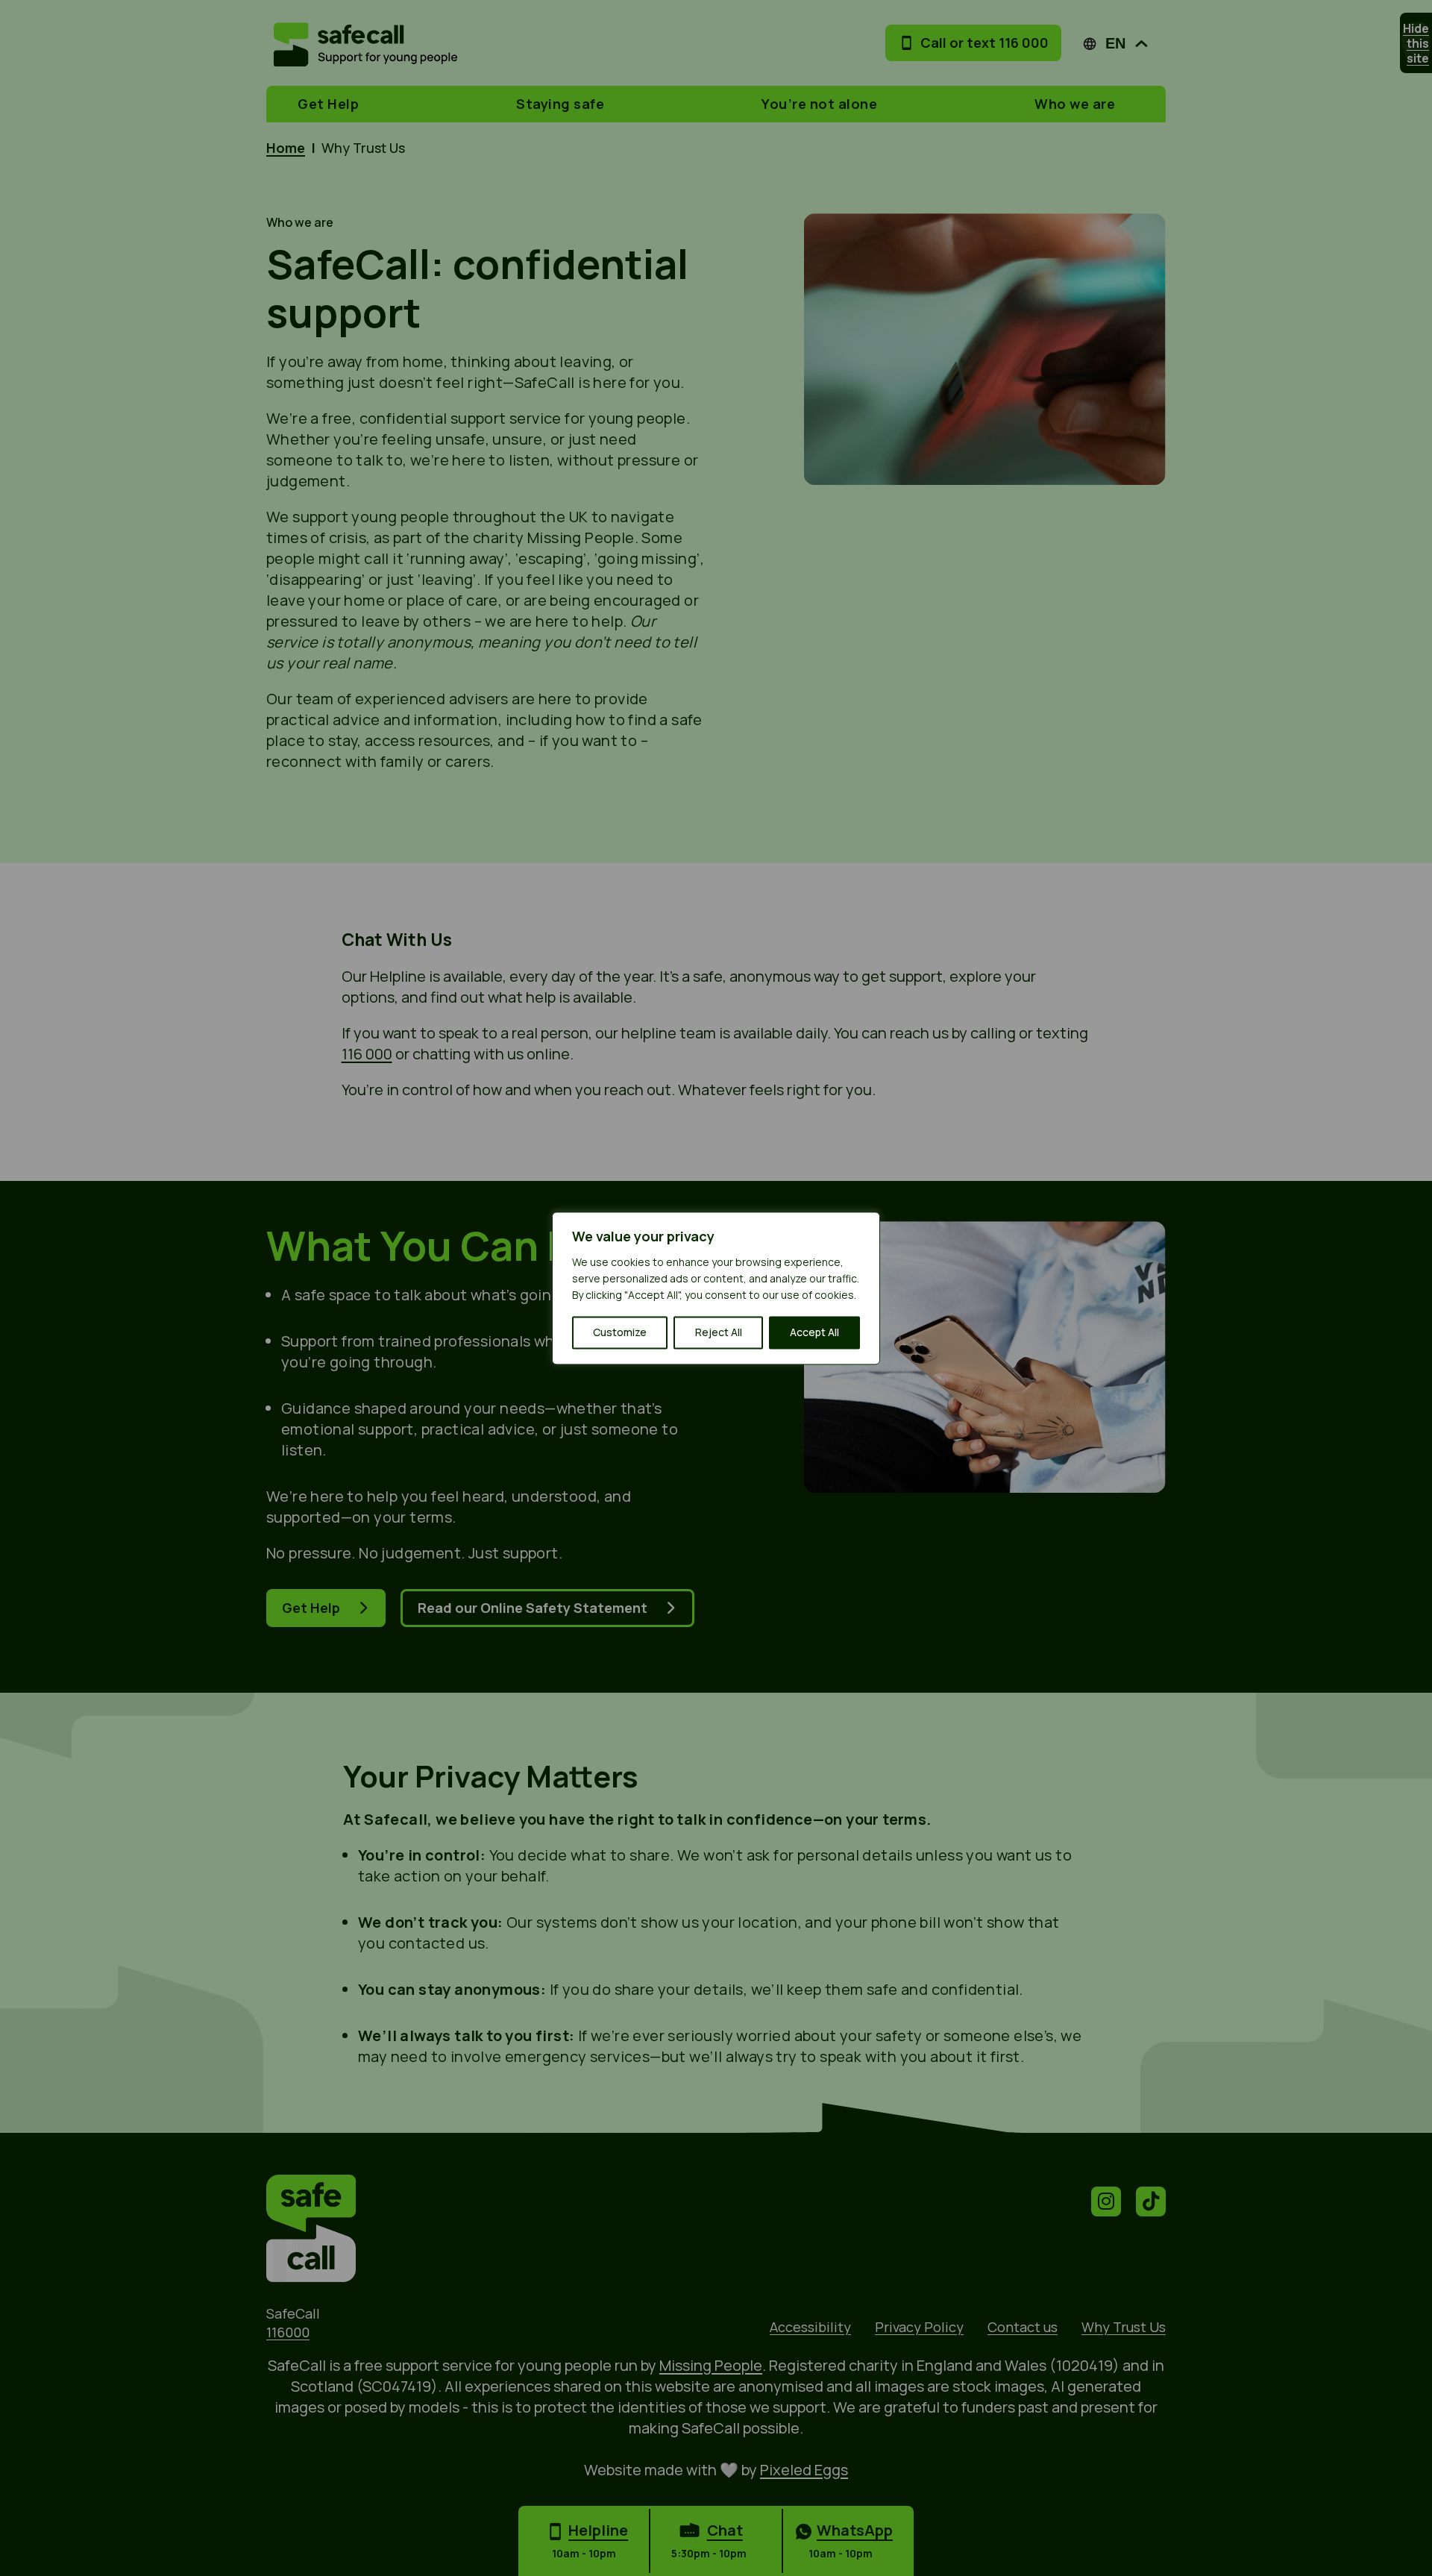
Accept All (814, 1332)
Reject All (719, 1332)
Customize (620, 1332)
